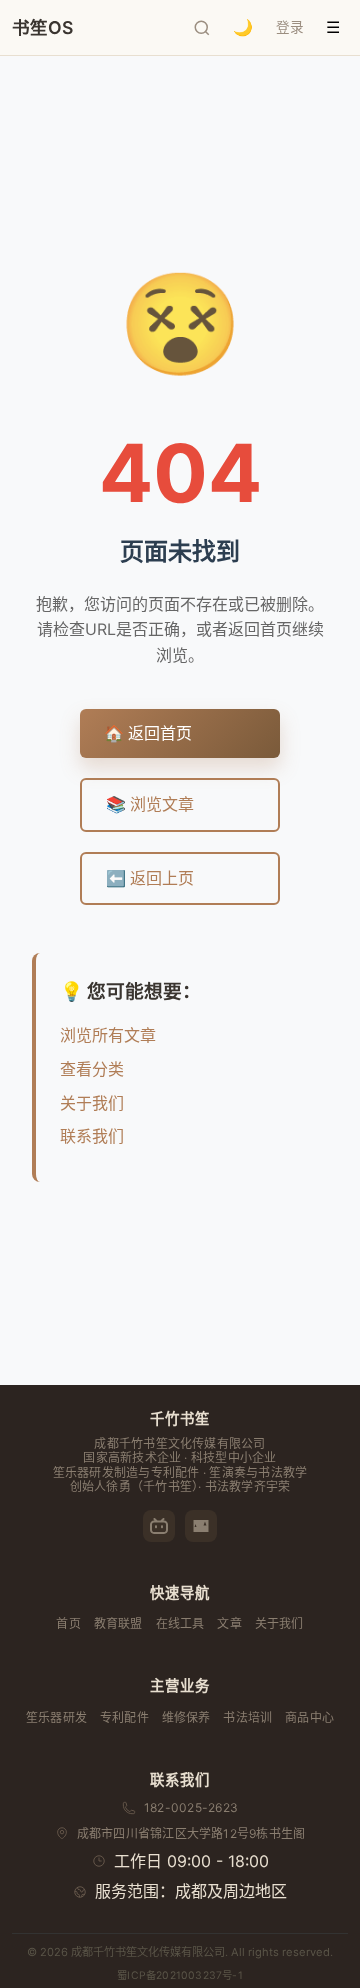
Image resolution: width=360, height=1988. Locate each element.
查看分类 (92, 1069)
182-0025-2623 (191, 1807)
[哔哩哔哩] (159, 1526)
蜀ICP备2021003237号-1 (180, 1975)
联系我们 (92, 1136)
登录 (290, 27)
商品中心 (309, 1717)
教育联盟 (118, 1623)
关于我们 (92, 1103)
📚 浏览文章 (150, 804)
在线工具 (180, 1623)
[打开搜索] (202, 28)
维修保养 (186, 1717)
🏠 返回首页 (148, 733)
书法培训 (247, 1717)
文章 (229, 1623)
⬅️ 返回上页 (150, 878)
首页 (68, 1623)
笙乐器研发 (56, 1717)
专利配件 (124, 1717)
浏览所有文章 (108, 1035)
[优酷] (201, 1526)
